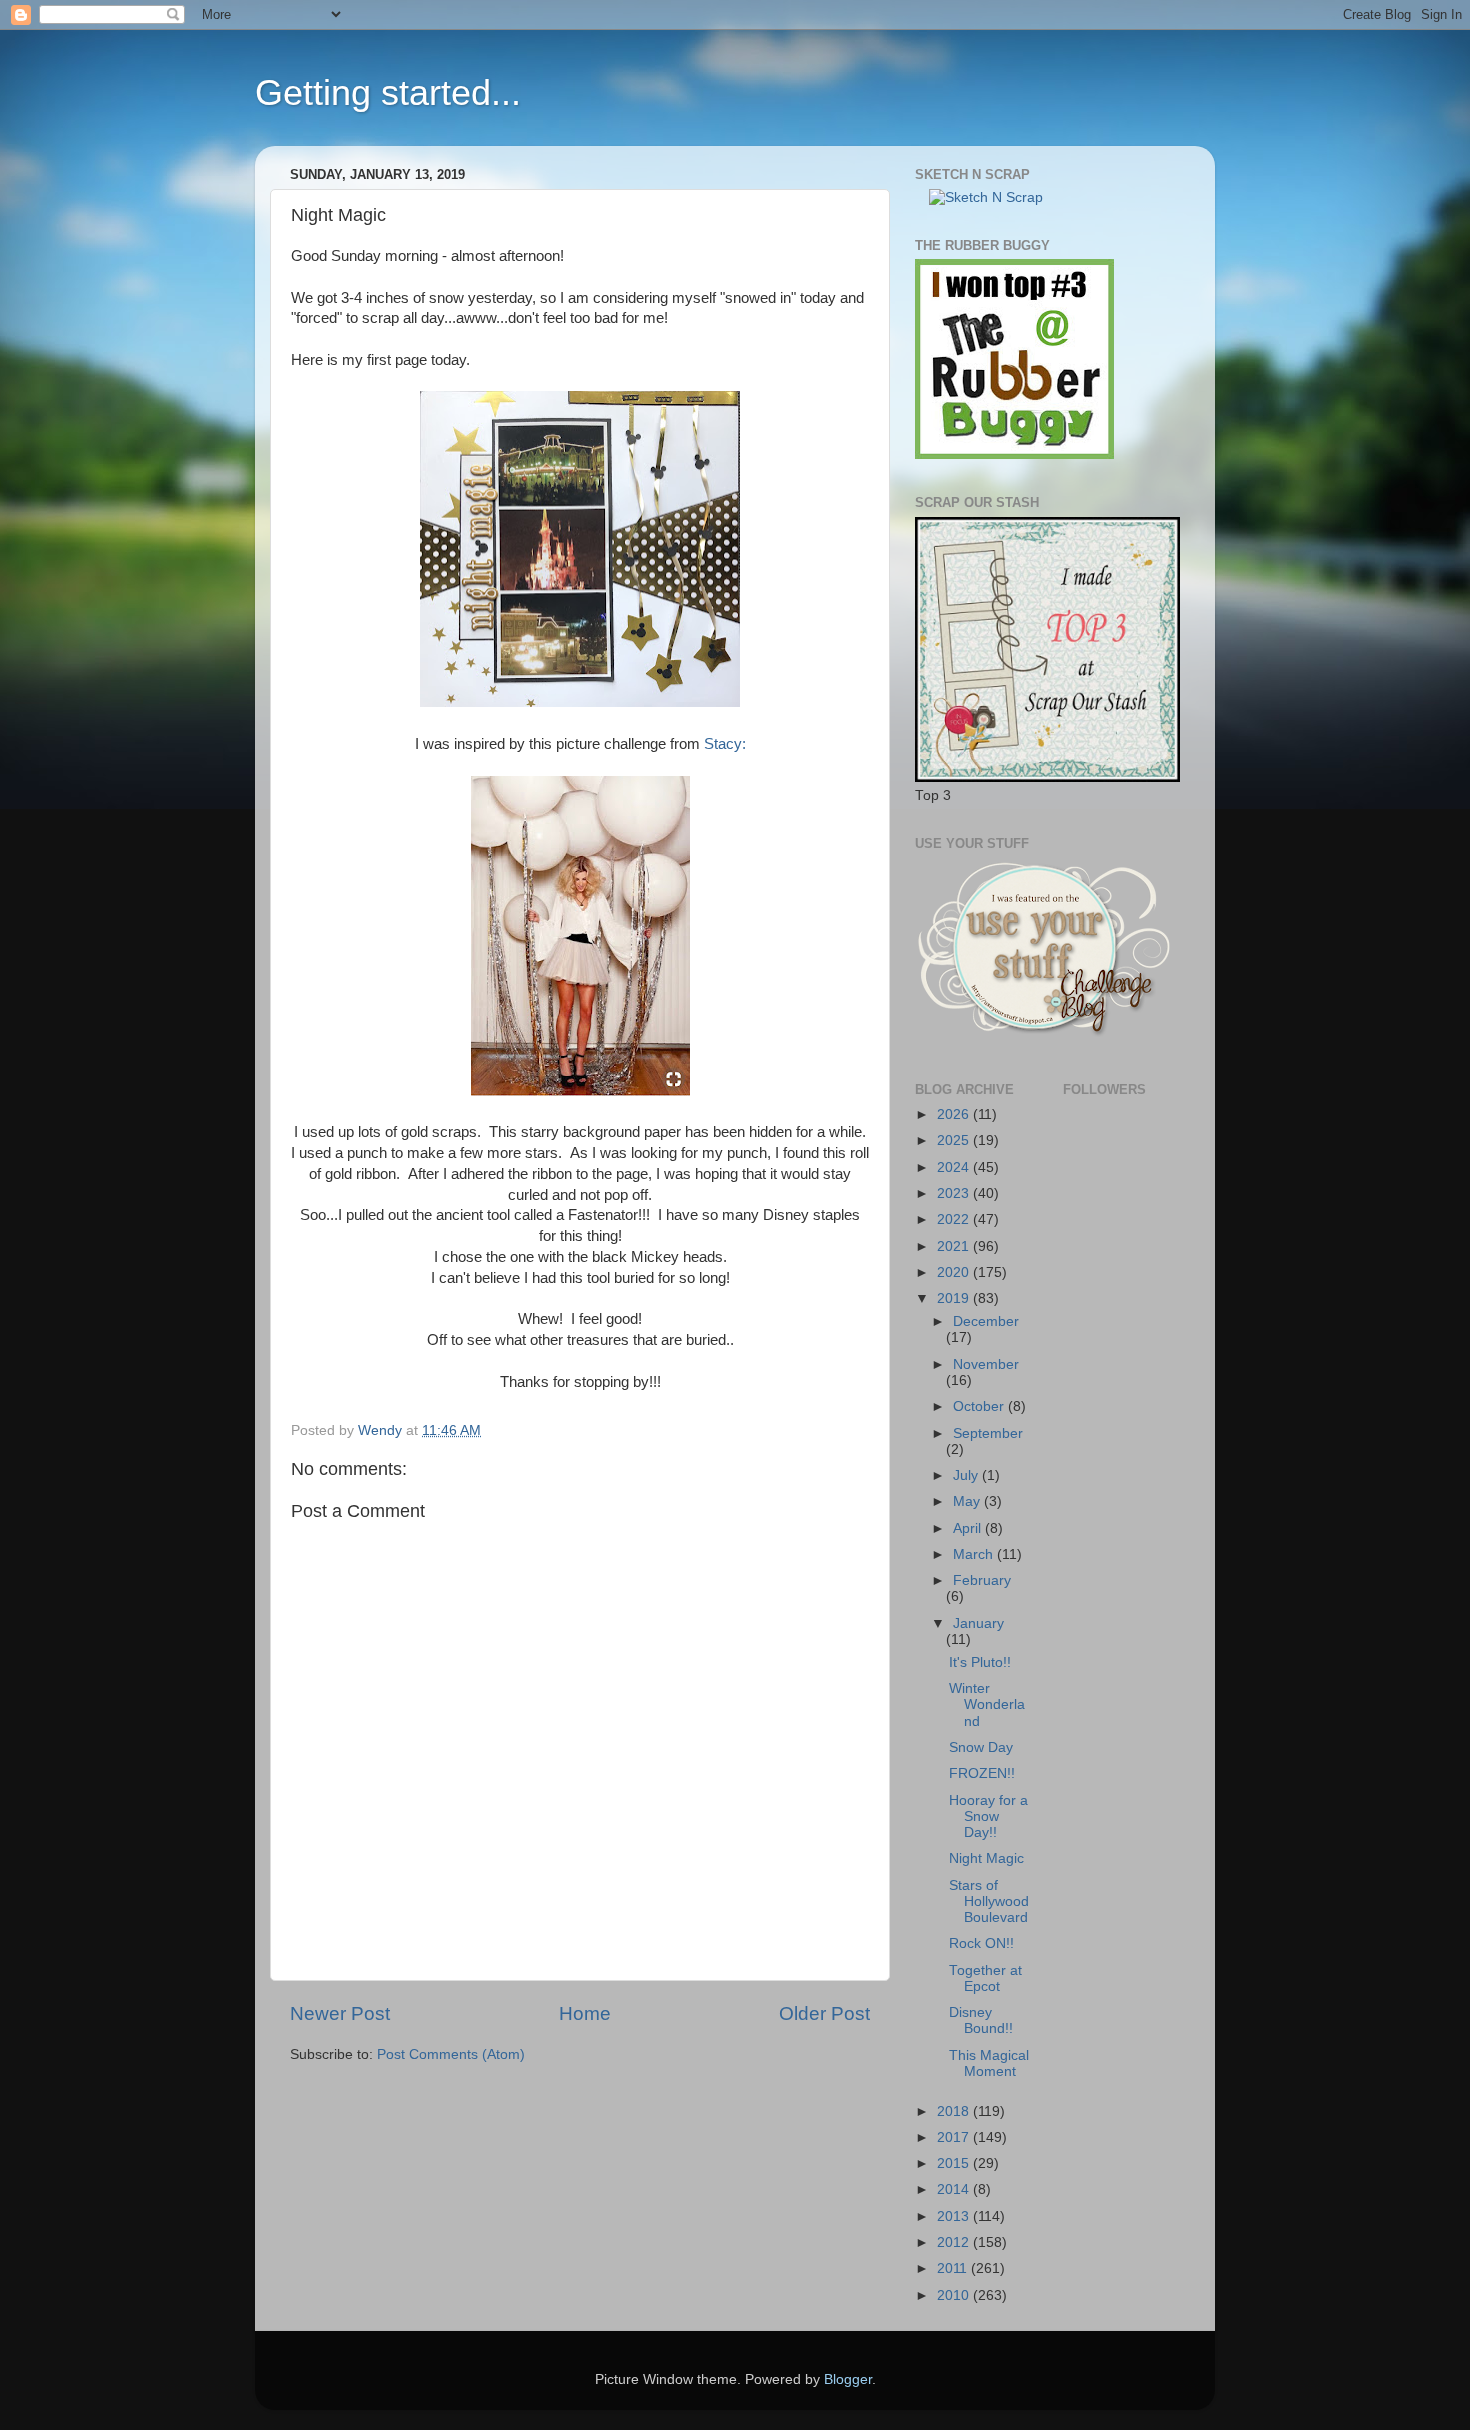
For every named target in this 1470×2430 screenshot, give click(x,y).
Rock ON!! (981, 1943)
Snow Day (981, 1747)
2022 (955, 1219)
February (982, 1580)
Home (585, 2013)
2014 (955, 2189)
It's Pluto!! (980, 1662)
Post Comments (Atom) (451, 2054)
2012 (955, 2242)
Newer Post (340, 2013)
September (988, 1433)
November (986, 1364)
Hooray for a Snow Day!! (988, 1816)
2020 (955, 1272)
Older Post (824, 2013)
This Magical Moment (989, 2063)
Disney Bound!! (981, 2020)
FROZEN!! (982, 1773)
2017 (955, 2137)
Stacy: (725, 744)
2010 (955, 2295)
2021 (955, 1246)
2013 (955, 2216)
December (986, 1321)
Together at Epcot (985, 1978)
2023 (955, 1193)
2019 (955, 1298)
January (978, 1623)
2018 (955, 2111)
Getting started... (388, 92)
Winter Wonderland (987, 1704)
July (967, 1475)
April (969, 1528)
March (975, 1554)
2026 (955, 1114)
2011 (954, 2268)
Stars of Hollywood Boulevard (989, 1901)
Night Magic (986, 1858)
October (980, 1406)
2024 (955, 1167)
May (968, 1501)
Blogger (848, 2379)
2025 (955, 1140)
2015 (955, 2163)
